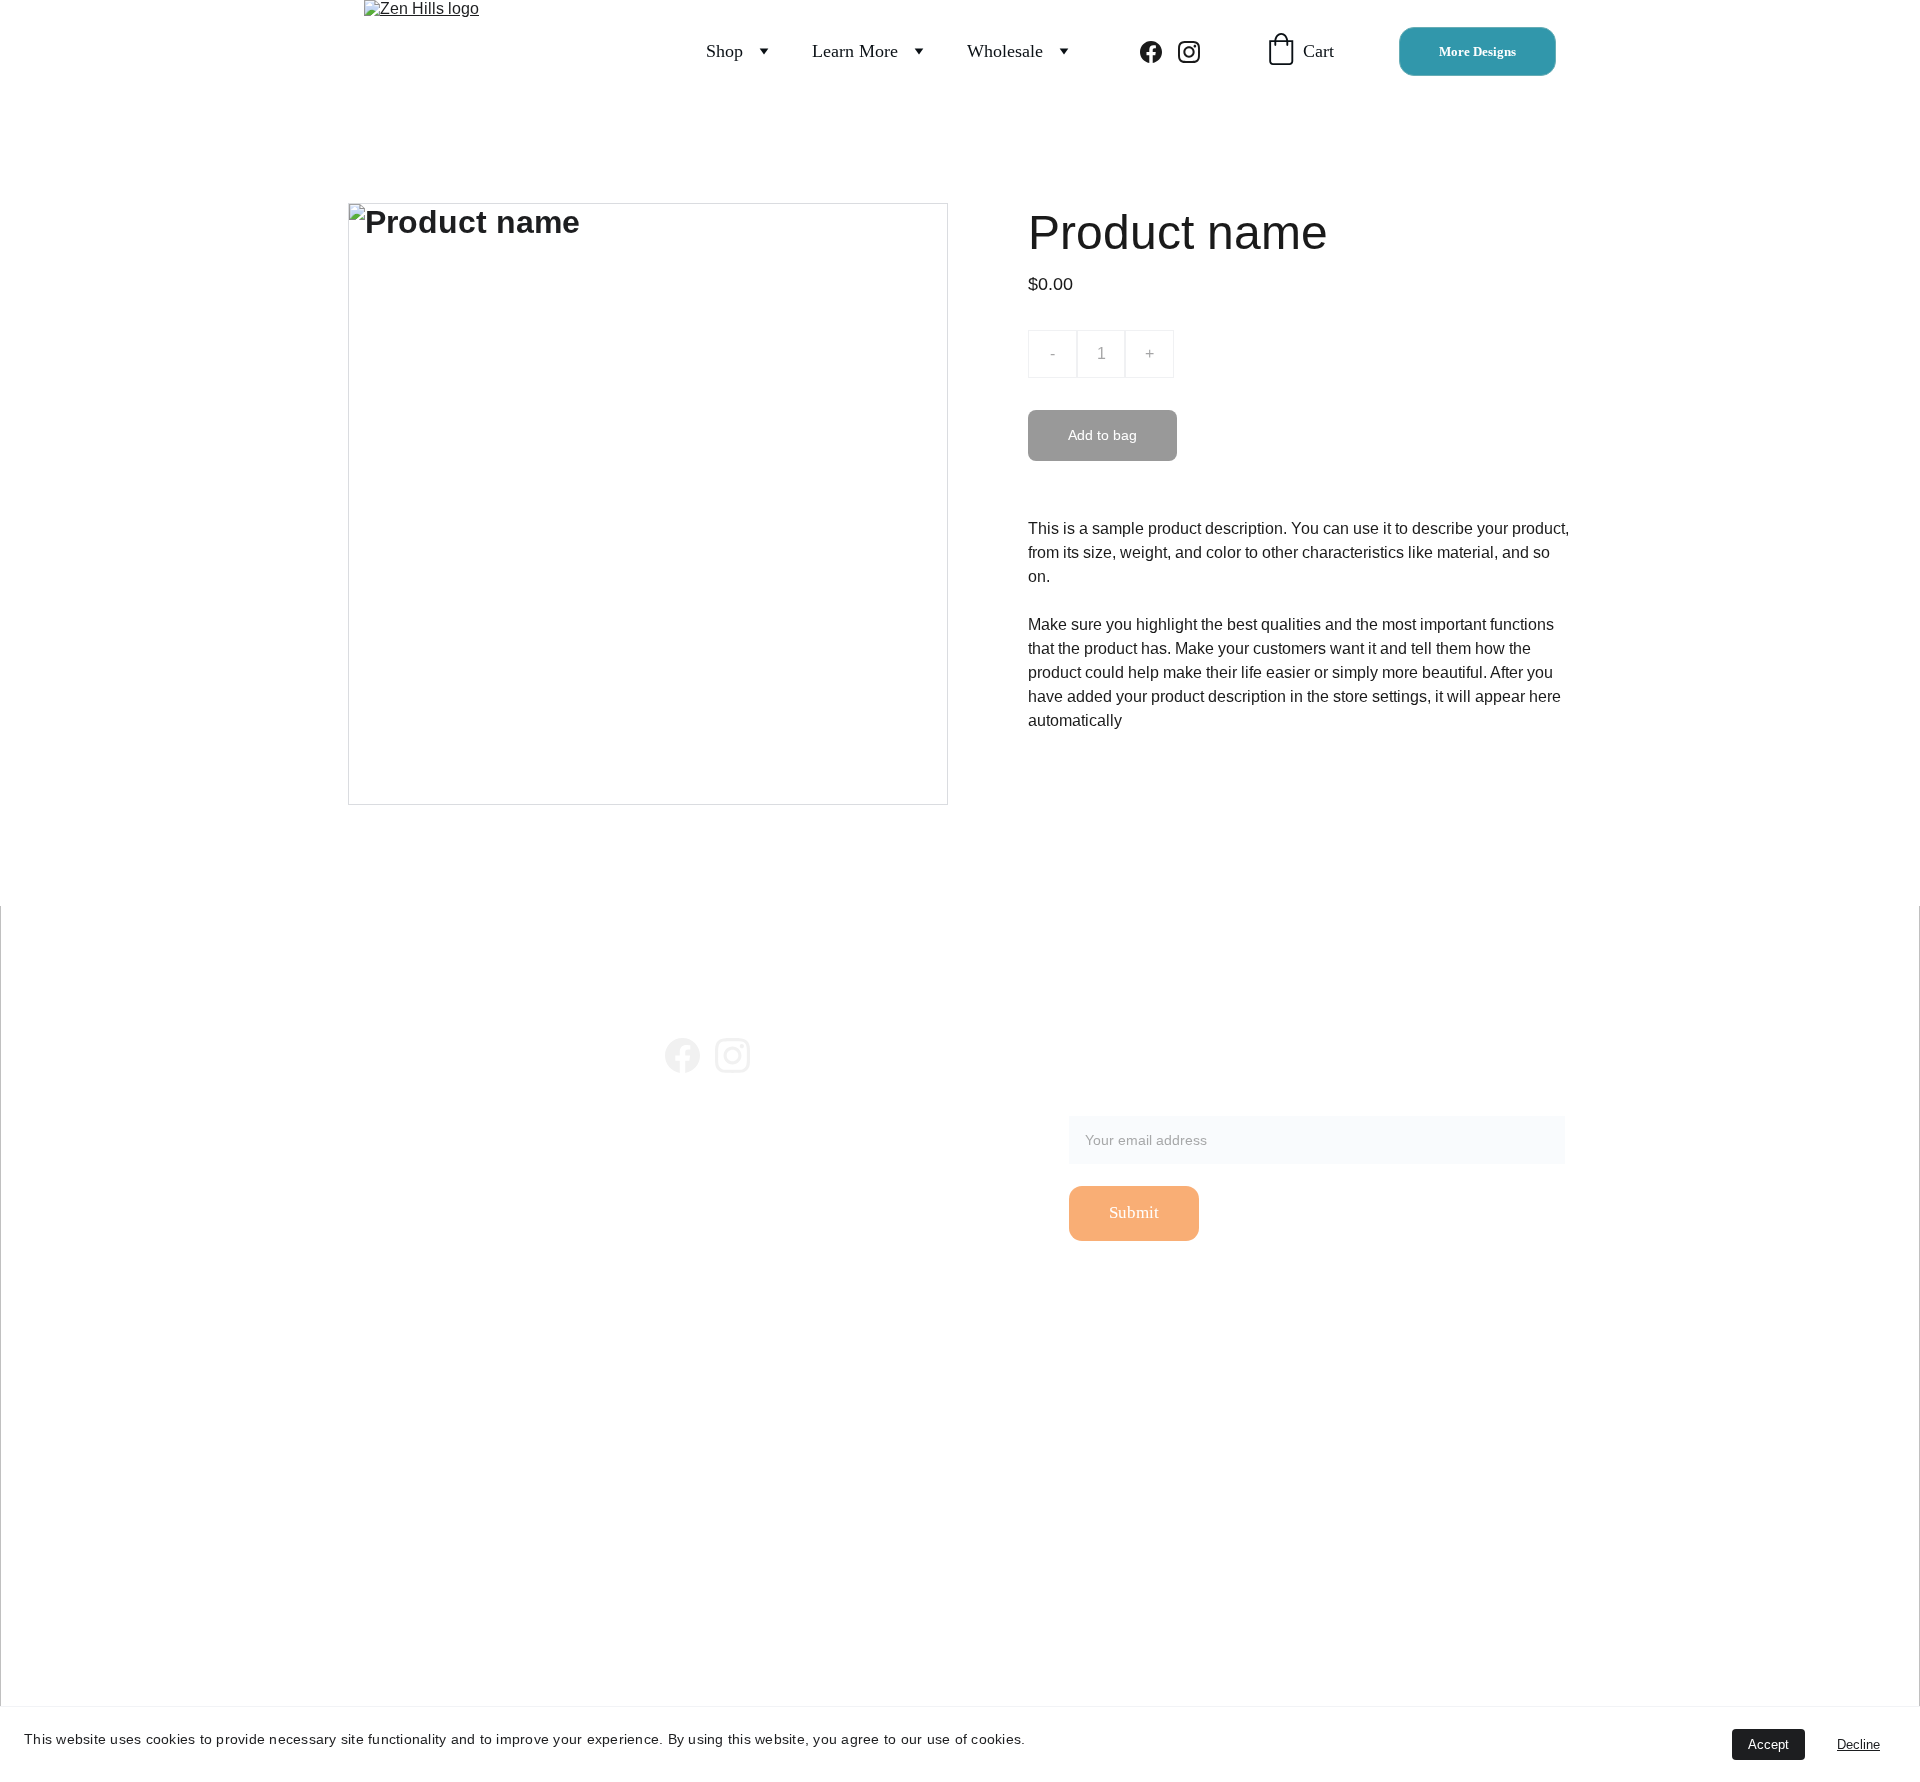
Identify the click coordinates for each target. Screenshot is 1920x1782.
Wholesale (1005, 51)
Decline (1858, 1744)
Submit (1134, 1212)
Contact (684, 1177)
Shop (724, 51)
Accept (1768, 1744)
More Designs (1477, 51)
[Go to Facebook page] (1159, 52)
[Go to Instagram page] (1189, 52)
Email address (1120, 1103)
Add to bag (1102, 435)
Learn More (855, 51)
